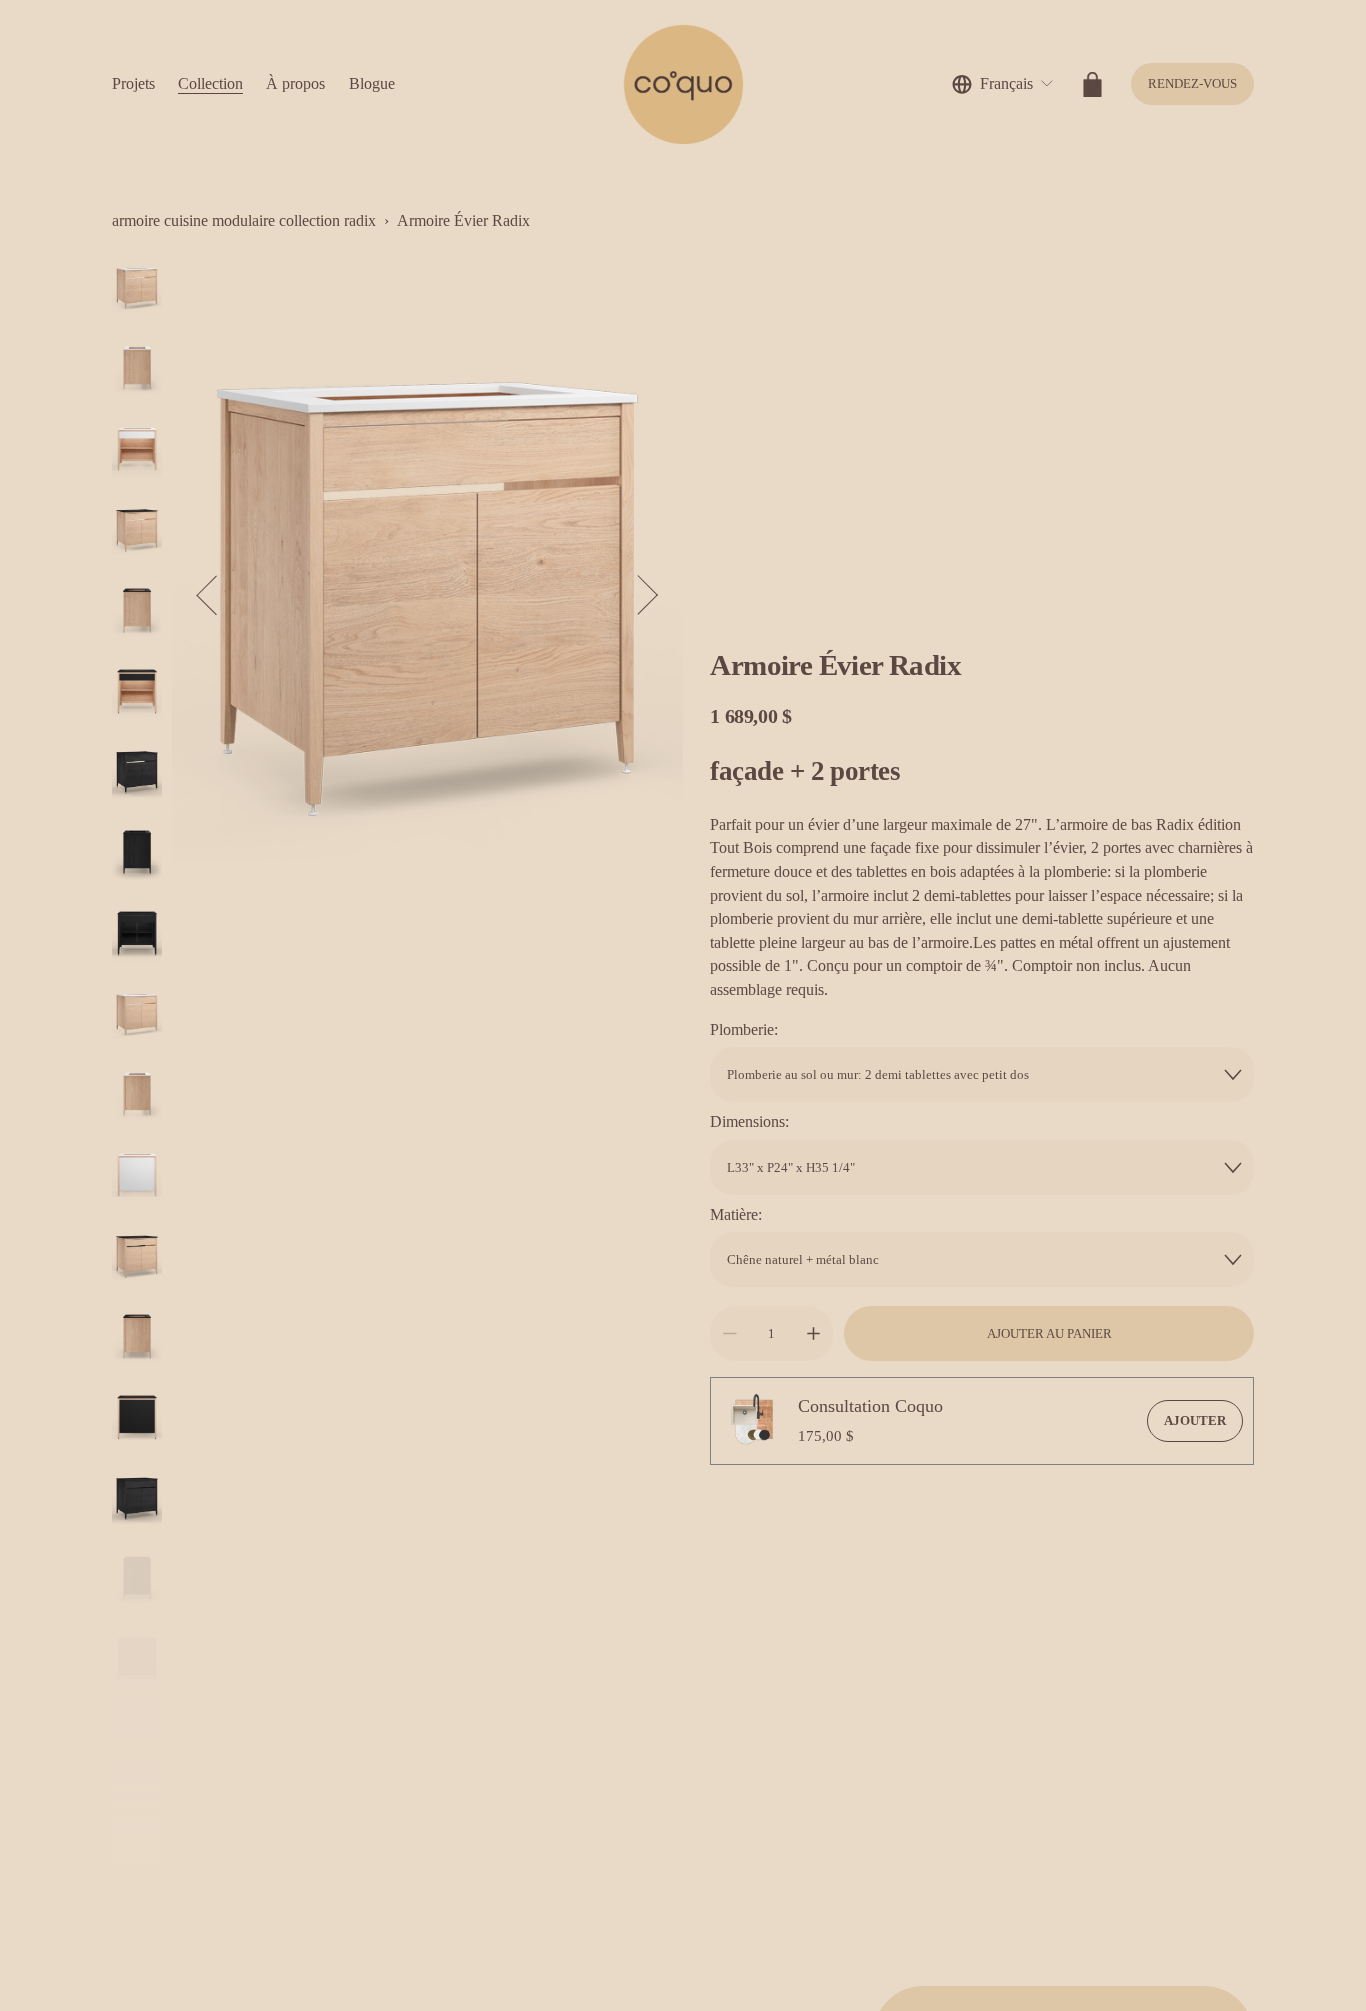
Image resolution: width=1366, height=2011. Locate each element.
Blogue (372, 83)
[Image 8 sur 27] (137, 854)
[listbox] (1003, 84)
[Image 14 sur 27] (137, 1338)
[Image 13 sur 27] (137, 1258)
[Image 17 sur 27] (137, 1580)
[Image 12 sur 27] (137, 1177)
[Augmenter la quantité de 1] (813, 1333)
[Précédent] (217, 595)
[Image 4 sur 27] (137, 532)
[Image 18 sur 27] (137, 1661)
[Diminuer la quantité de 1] (729, 1333)
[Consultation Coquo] (754, 1421)
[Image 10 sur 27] (137, 1016)
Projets (133, 83)
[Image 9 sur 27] (137, 935)
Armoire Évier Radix (463, 220)
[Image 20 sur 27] (137, 1822)
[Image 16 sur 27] (137, 1500)
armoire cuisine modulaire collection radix (244, 220)
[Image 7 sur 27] (137, 774)
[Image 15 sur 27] (137, 1419)
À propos (295, 83)
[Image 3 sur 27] (137, 451)
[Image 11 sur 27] (137, 1096)
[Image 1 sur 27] (137, 290)
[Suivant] (638, 595)
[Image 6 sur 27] (137, 693)
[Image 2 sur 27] (137, 370)
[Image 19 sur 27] (137, 1742)
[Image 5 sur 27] (137, 612)
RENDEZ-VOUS (1192, 83)
